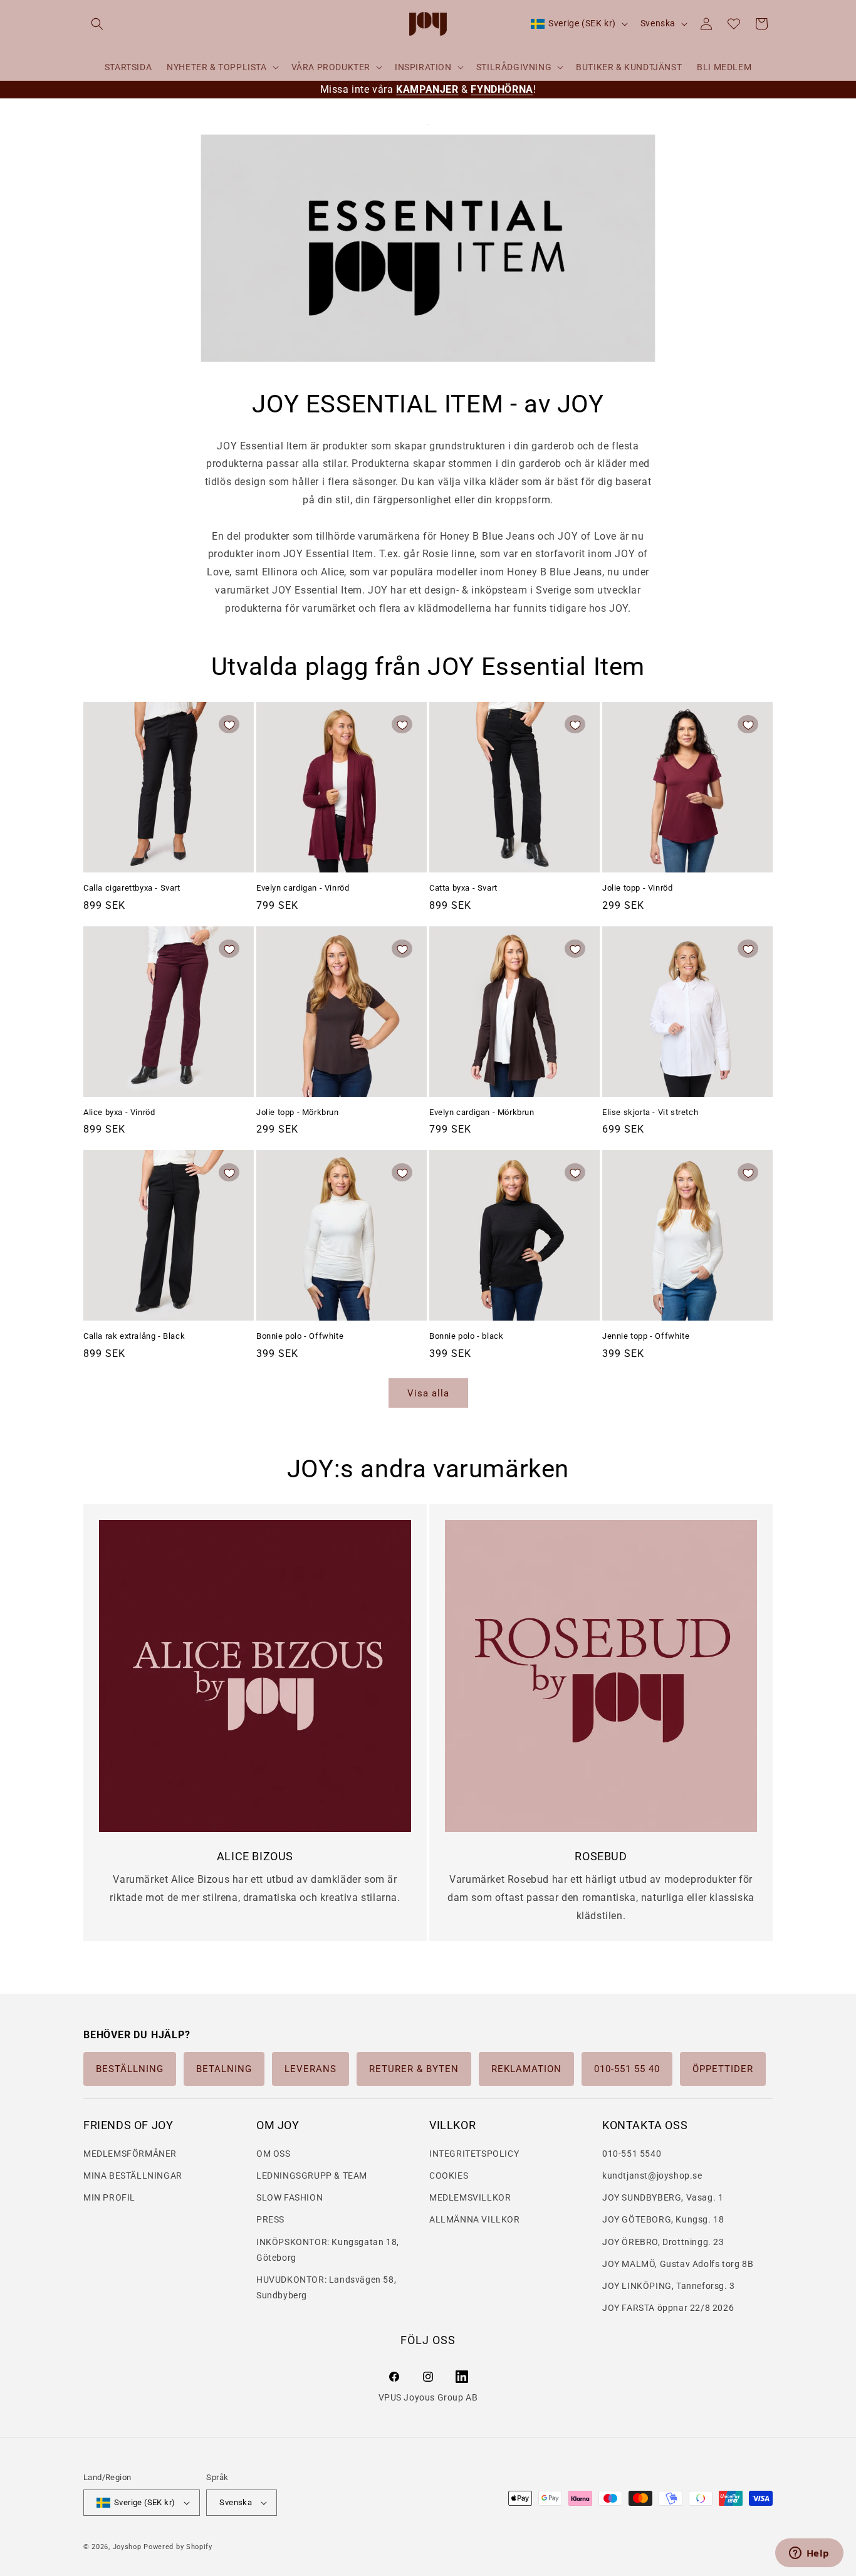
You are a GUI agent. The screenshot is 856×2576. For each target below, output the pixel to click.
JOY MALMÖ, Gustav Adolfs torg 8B (678, 2264)
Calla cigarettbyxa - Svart (132, 888)
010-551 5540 (632, 2154)
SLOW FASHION (290, 2198)
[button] (97, 24)
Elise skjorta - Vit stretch (650, 1112)
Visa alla (428, 1393)
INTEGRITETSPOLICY (474, 2154)
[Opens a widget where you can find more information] (809, 2554)
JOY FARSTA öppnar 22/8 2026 (668, 2308)
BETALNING (224, 2069)
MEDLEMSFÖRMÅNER (130, 2154)
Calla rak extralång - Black (134, 1336)
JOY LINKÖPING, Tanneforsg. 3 (669, 2286)
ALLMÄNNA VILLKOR (475, 2220)
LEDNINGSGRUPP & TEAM (312, 2175)
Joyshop (127, 2547)
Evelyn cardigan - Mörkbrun (482, 1112)
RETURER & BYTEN (414, 2069)
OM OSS (274, 2154)
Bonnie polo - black (466, 1336)
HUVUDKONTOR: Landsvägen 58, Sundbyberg (326, 2287)
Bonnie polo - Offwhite (300, 1336)
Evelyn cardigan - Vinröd (303, 888)
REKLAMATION (526, 2069)
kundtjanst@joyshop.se (652, 2175)
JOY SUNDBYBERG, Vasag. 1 (663, 2198)
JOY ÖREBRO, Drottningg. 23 (663, 2242)
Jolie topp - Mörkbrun (298, 1112)
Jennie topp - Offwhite (646, 1336)
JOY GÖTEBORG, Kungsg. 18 (663, 2220)
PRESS (270, 2220)
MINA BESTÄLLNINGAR (133, 2175)
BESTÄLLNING (130, 2069)
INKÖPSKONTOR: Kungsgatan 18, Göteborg (328, 2250)
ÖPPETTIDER (723, 2069)
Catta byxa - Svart (463, 888)
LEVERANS (311, 2069)
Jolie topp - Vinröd (637, 888)
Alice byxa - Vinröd (119, 1112)
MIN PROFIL (109, 2198)
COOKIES (449, 2175)
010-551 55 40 (627, 2069)
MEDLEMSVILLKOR (470, 2198)
